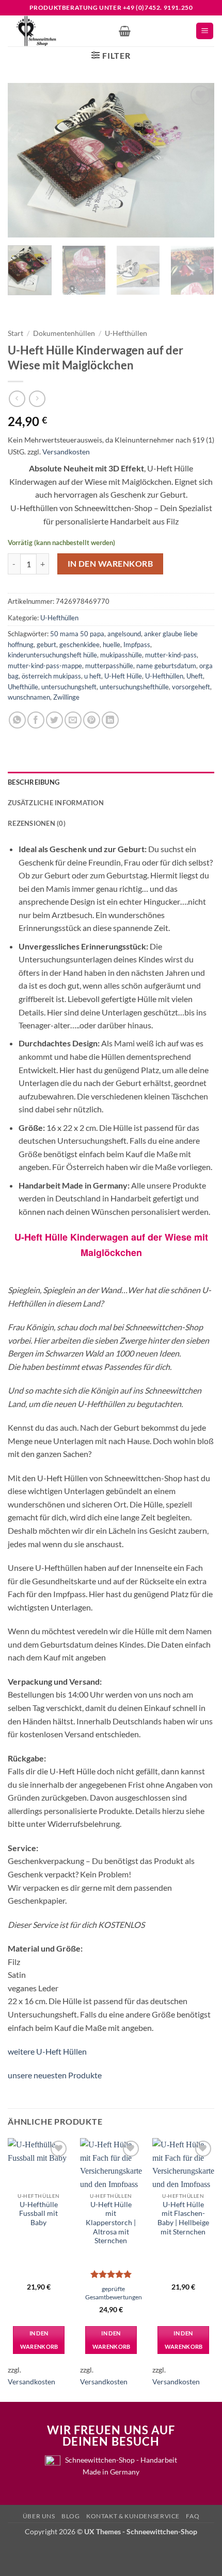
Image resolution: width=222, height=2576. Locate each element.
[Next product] (17, 399)
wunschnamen (29, 697)
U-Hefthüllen (126, 333)
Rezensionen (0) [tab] (37, 823)
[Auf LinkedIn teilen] (110, 720)
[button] (125, 31)
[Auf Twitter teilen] (54, 720)
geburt (46, 645)
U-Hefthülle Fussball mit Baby (38, 2214)
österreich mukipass (51, 676)
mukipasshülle (121, 655)
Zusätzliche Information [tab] (56, 803)
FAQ (193, 2516)
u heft (93, 676)
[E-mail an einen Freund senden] (73, 720)
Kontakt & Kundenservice (133, 2516)
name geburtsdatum (166, 666)
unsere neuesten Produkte (55, 2075)
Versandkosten (66, 452)
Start (15, 333)
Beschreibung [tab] (34, 782)
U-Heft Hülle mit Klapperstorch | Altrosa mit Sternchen (111, 2223)
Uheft (195, 676)
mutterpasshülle (109, 666)
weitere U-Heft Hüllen (47, 2051)
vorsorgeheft (191, 687)
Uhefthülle (23, 687)
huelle (112, 645)
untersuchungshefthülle (134, 687)
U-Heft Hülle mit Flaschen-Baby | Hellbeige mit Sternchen (183, 2218)
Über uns (39, 2516)
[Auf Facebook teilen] (36, 720)
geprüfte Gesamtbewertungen (114, 2293)
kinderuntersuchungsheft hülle (52, 655)
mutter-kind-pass (171, 655)
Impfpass (137, 645)
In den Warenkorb (110, 564)
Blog (70, 2516)
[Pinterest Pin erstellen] (92, 720)
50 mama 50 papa (77, 634)
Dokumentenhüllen (64, 333)
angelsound (124, 634)
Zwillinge (66, 697)
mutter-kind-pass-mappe (45, 666)
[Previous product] (37, 399)
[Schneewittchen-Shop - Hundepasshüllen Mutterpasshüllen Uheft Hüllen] (59, 31)
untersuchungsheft (69, 687)
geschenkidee (80, 645)
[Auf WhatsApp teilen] (17, 720)
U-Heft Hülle (123, 676)
